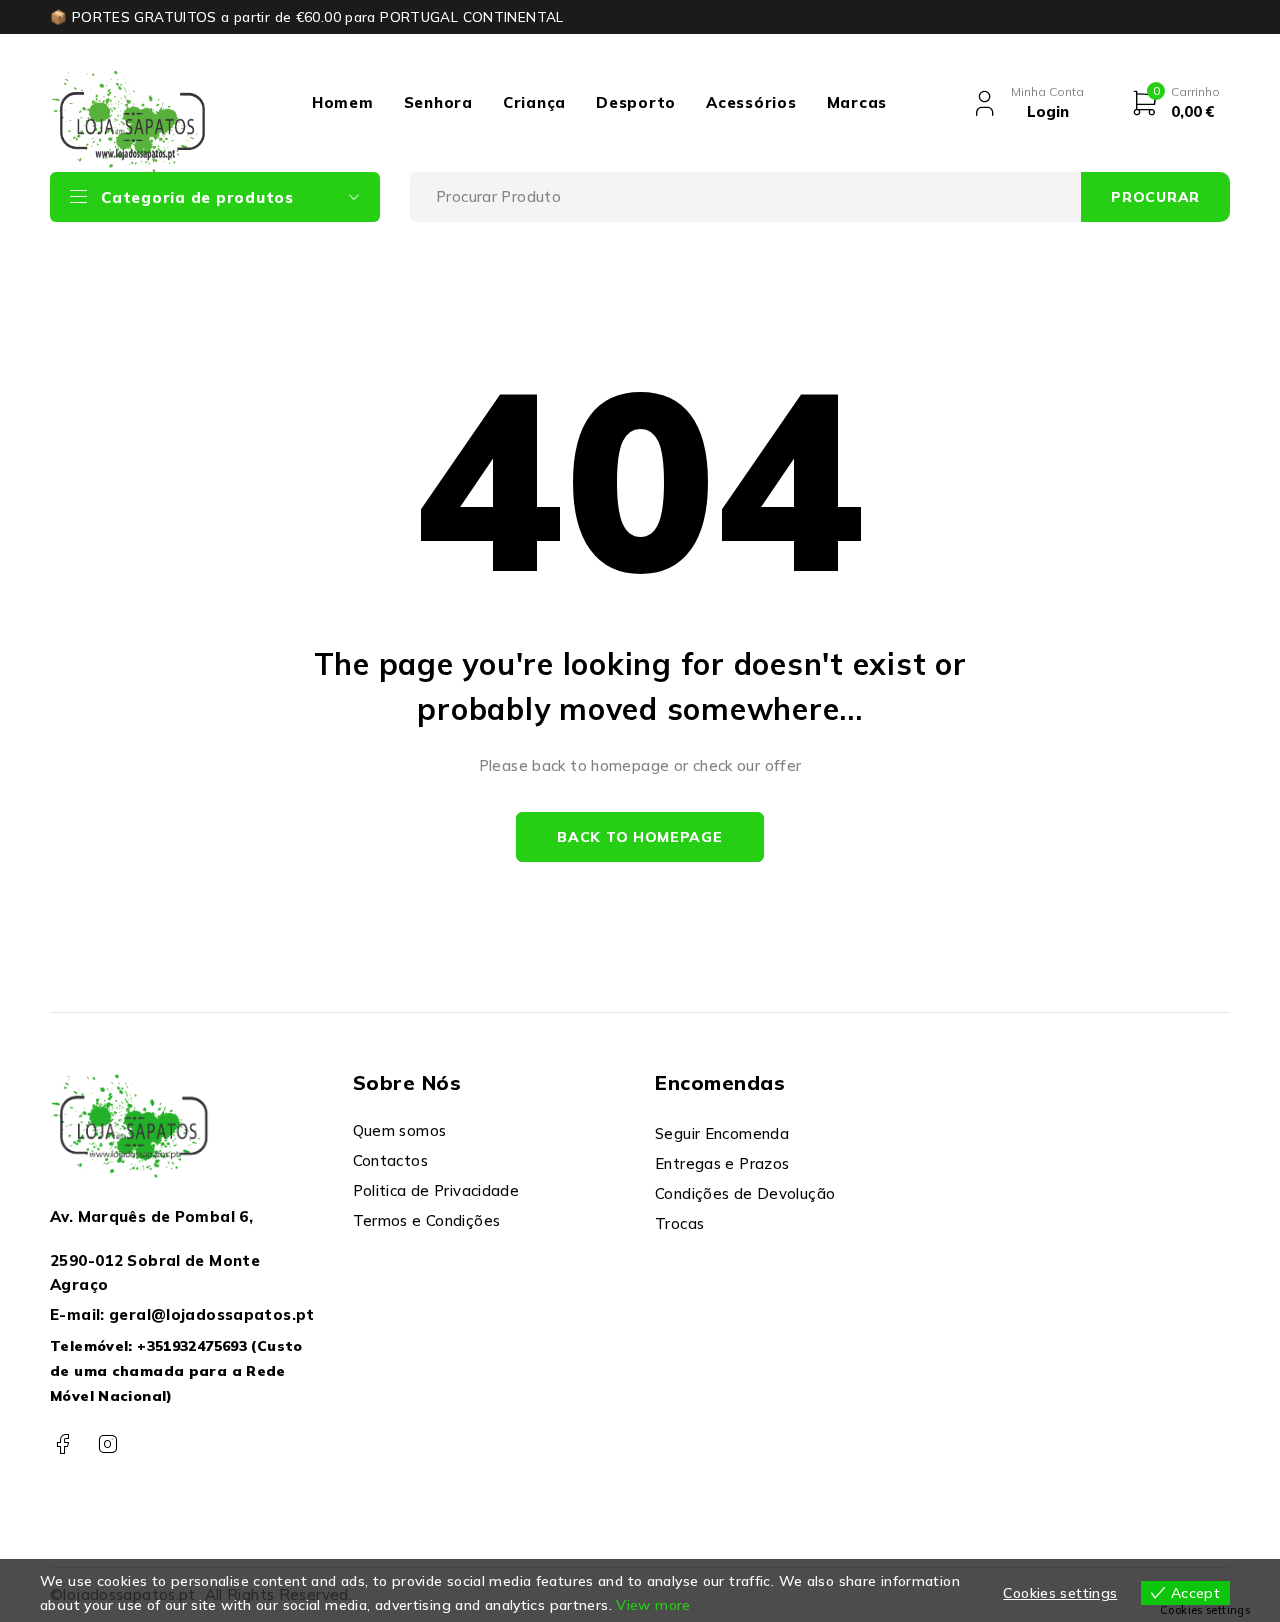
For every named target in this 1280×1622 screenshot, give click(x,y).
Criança (534, 102)
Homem (343, 102)
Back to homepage (639, 837)
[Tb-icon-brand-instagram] (107, 1444)
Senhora (438, 102)
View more (653, 1605)
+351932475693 (192, 1346)
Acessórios (751, 102)
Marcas (857, 102)
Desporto (636, 102)
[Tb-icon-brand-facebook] (62, 1444)
